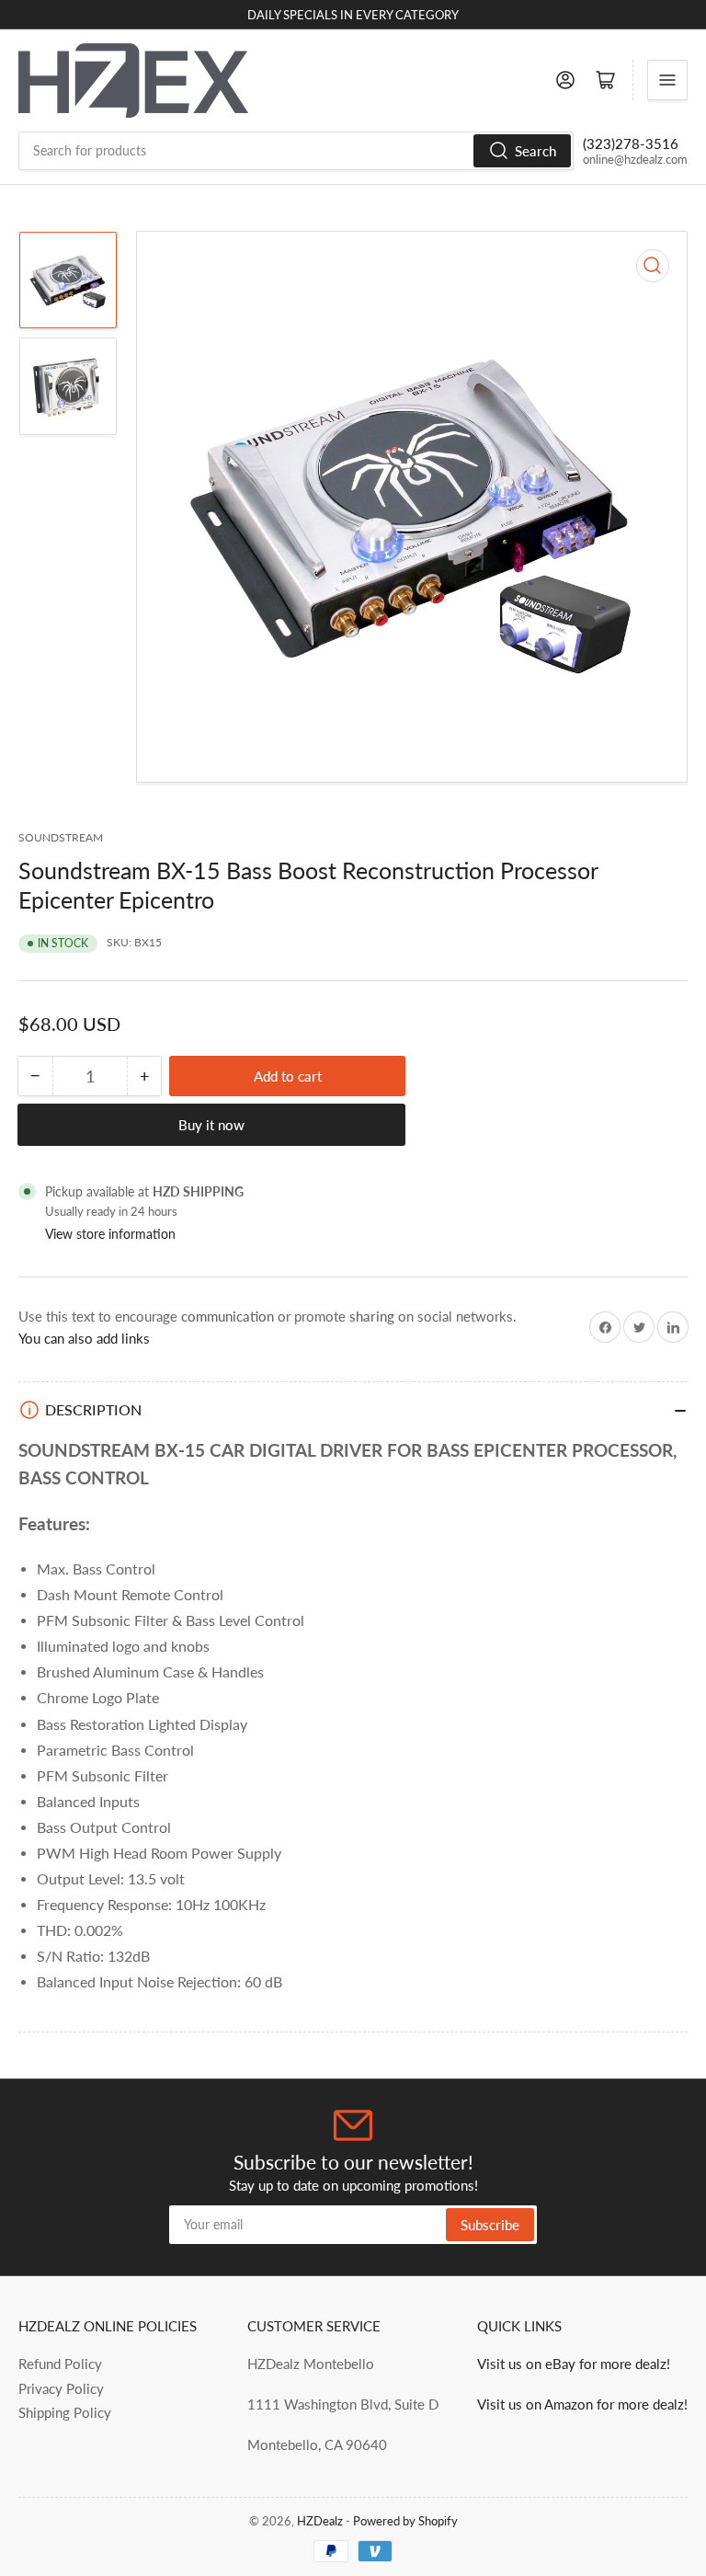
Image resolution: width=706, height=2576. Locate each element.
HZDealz (320, 2521)
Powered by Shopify (405, 2521)
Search (535, 151)
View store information (110, 1234)
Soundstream (61, 837)
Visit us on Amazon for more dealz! (582, 2404)
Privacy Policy (61, 2388)
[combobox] (296, 151)
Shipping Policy (65, 2412)
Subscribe (490, 2225)
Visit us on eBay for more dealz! (574, 2364)
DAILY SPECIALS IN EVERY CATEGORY (353, 15)
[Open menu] (667, 80)
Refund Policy (60, 2364)
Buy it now (211, 1125)
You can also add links (84, 1338)
